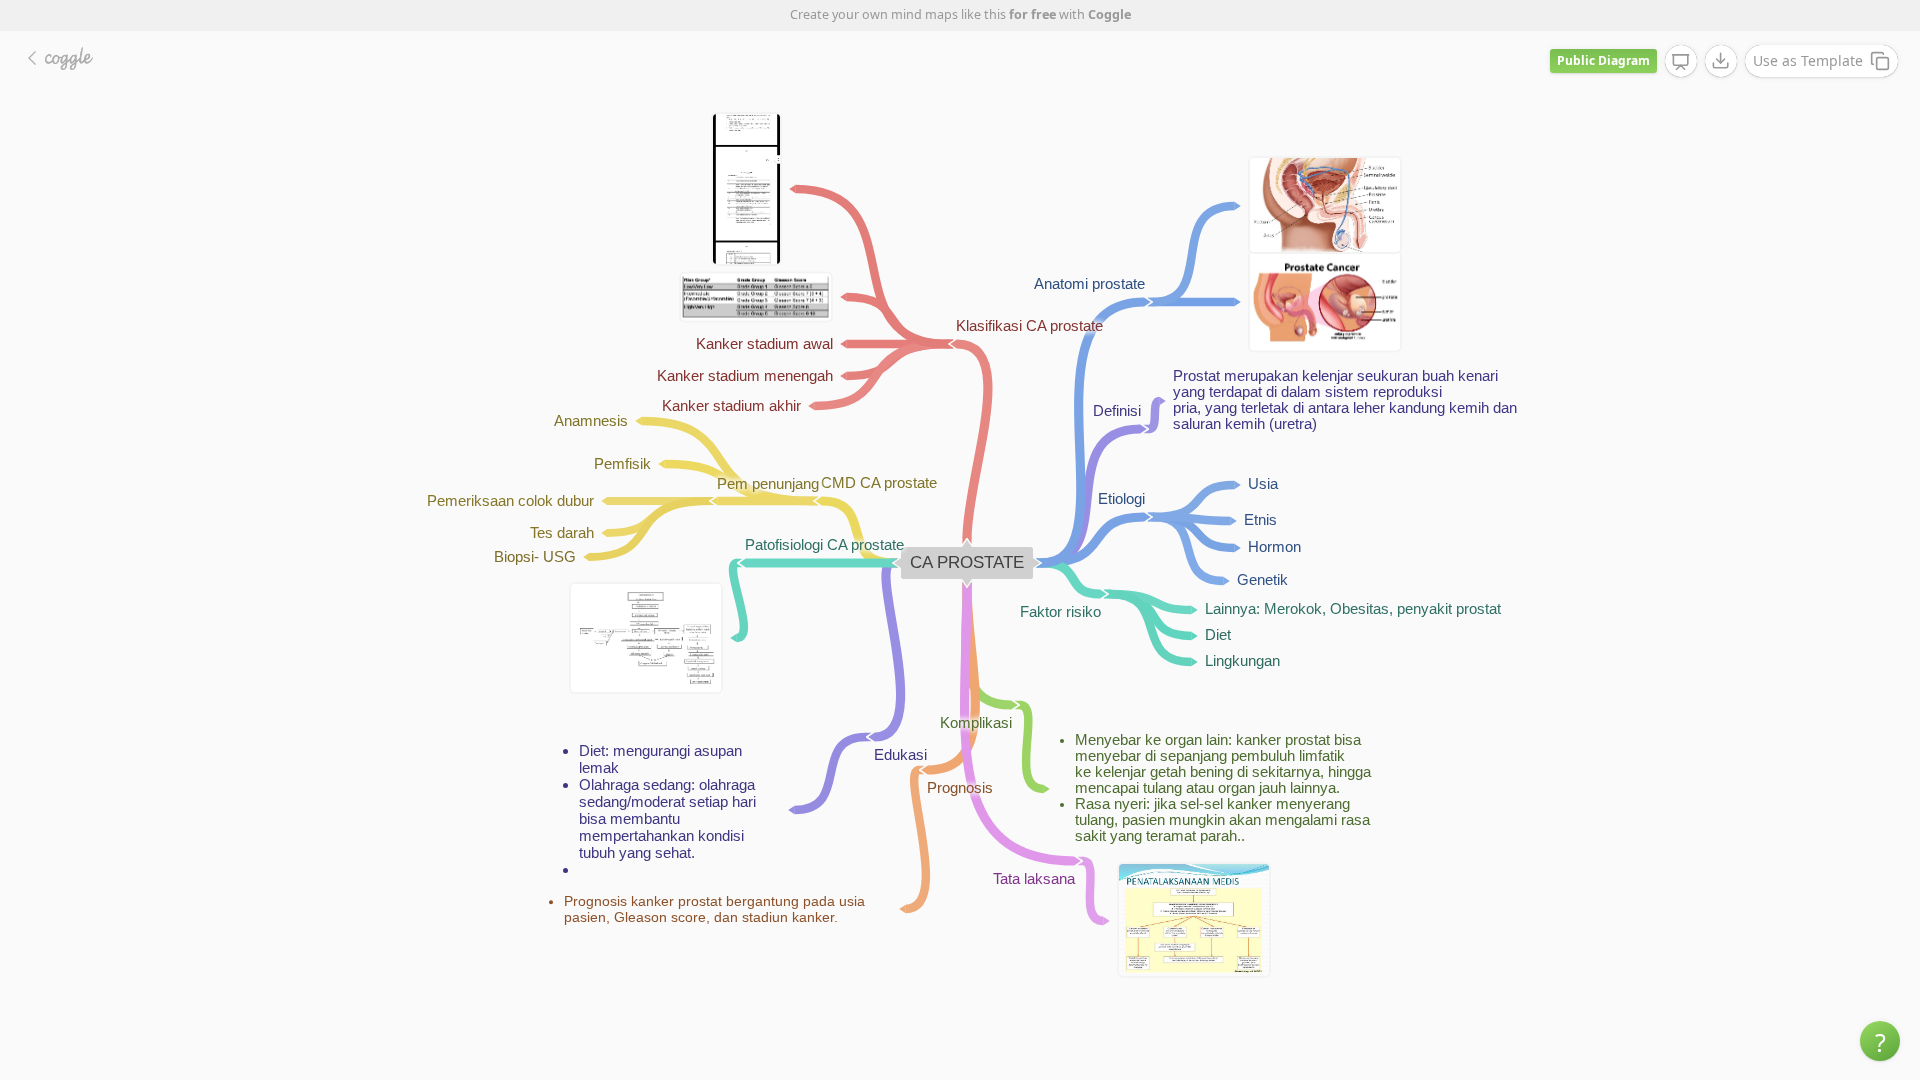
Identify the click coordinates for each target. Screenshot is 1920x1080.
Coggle (1109, 14)
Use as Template (1808, 60)
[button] (1880, 1041)
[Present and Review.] (1681, 62)
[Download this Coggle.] (1721, 61)
